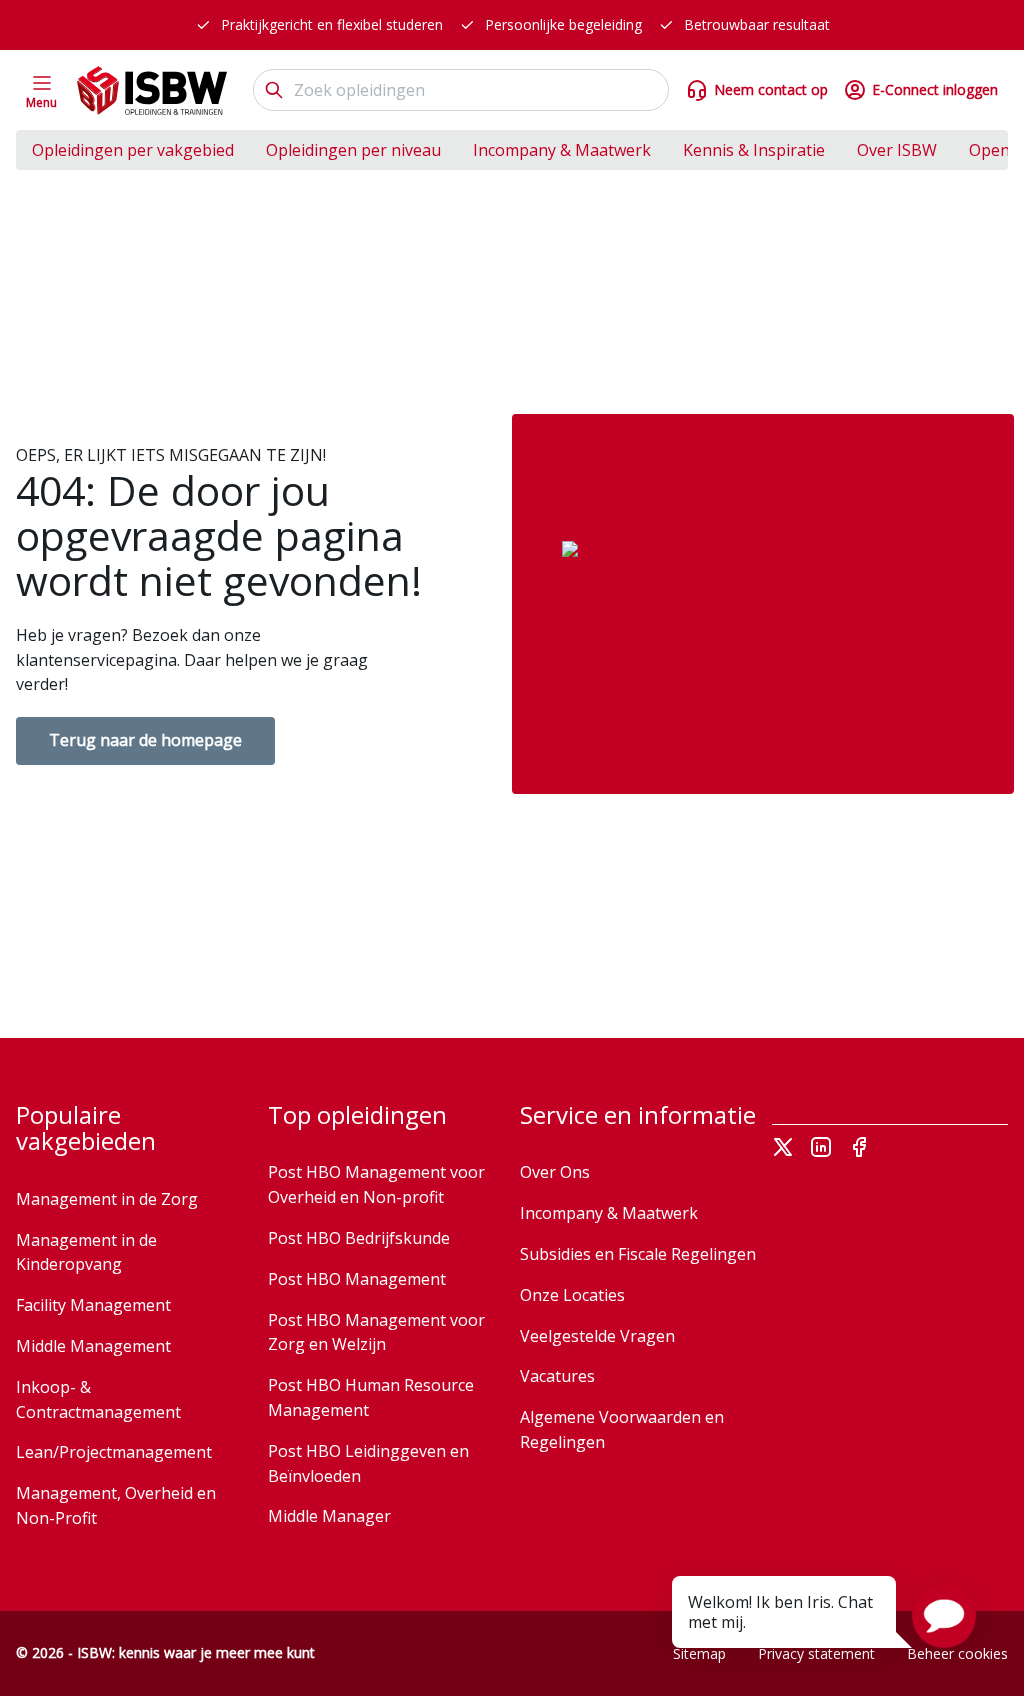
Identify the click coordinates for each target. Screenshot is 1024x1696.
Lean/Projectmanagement (114, 1452)
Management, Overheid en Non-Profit (116, 1505)
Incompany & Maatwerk (562, 150)
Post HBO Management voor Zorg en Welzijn (376, 1332)
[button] (944, 1616)
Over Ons (555, 1172)
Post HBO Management (357, 1279)
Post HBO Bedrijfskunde (359, 1238)
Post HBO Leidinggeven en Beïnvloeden (368, 1463)
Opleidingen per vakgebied (133, 150)
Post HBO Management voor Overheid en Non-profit (376, 1184)
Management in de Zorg (107, 1199)
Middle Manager (329, 1516)
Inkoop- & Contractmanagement (98, 1399)
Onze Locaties (572, 1295)
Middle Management (93, 1346)
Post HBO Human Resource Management (371, 1397)
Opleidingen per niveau (353, 150)
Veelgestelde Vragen (597, 1336)
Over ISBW (897, 150)
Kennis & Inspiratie (754, 150)
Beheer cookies (957, 1653)
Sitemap (699, 1653)
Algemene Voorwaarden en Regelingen (622, 1429)
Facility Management (93, 1305)
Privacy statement (816, 1653)
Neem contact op (771, 89)
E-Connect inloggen (935, 89)
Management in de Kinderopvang (86, 1252)
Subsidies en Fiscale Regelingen (638, 1254)
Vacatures (557, 1376)
